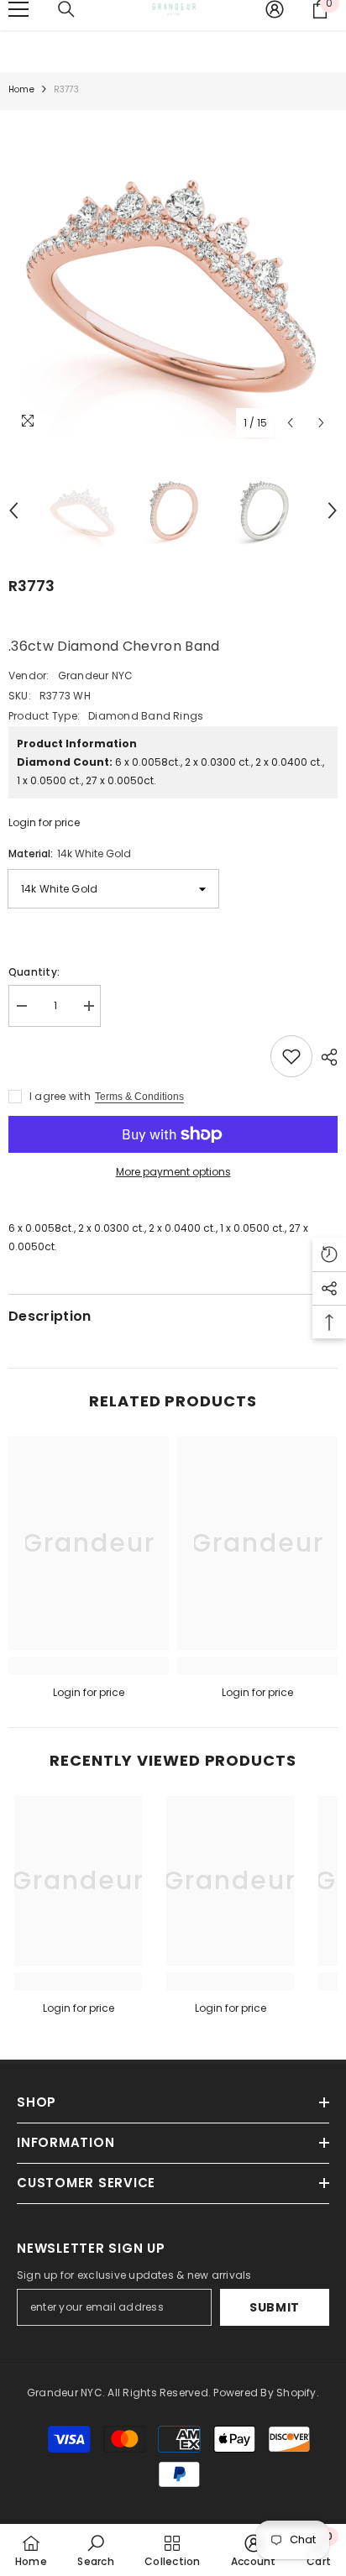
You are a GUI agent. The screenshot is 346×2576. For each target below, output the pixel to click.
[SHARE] (325, 1057)
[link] (89, 1666)
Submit (275, 2307)
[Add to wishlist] (291, 1056)
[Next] (321, 423)
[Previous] (290, 423)
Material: (70, 853)
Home (21, 89)
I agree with (60, 1096)
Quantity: (34, 972)
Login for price (44, 822)
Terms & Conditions (139, 1097)
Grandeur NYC (96, 675)
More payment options (173, 1172)
